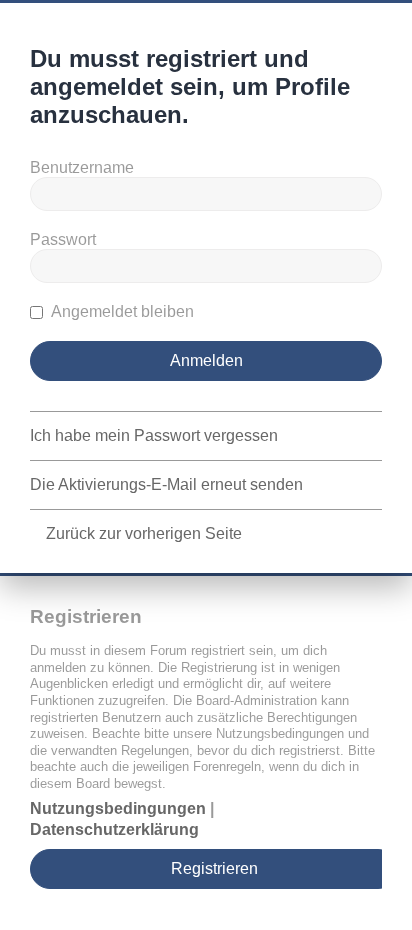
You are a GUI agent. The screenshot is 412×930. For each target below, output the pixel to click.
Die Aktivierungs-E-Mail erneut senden (166, 484)
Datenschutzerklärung (114, 829)
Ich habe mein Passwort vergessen (154, 435)
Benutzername (82, 167)
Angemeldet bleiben (121, 311)
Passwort (63, 239)
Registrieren (214, 868)
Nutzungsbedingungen (118, 808)
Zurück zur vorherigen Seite (144, 533)
